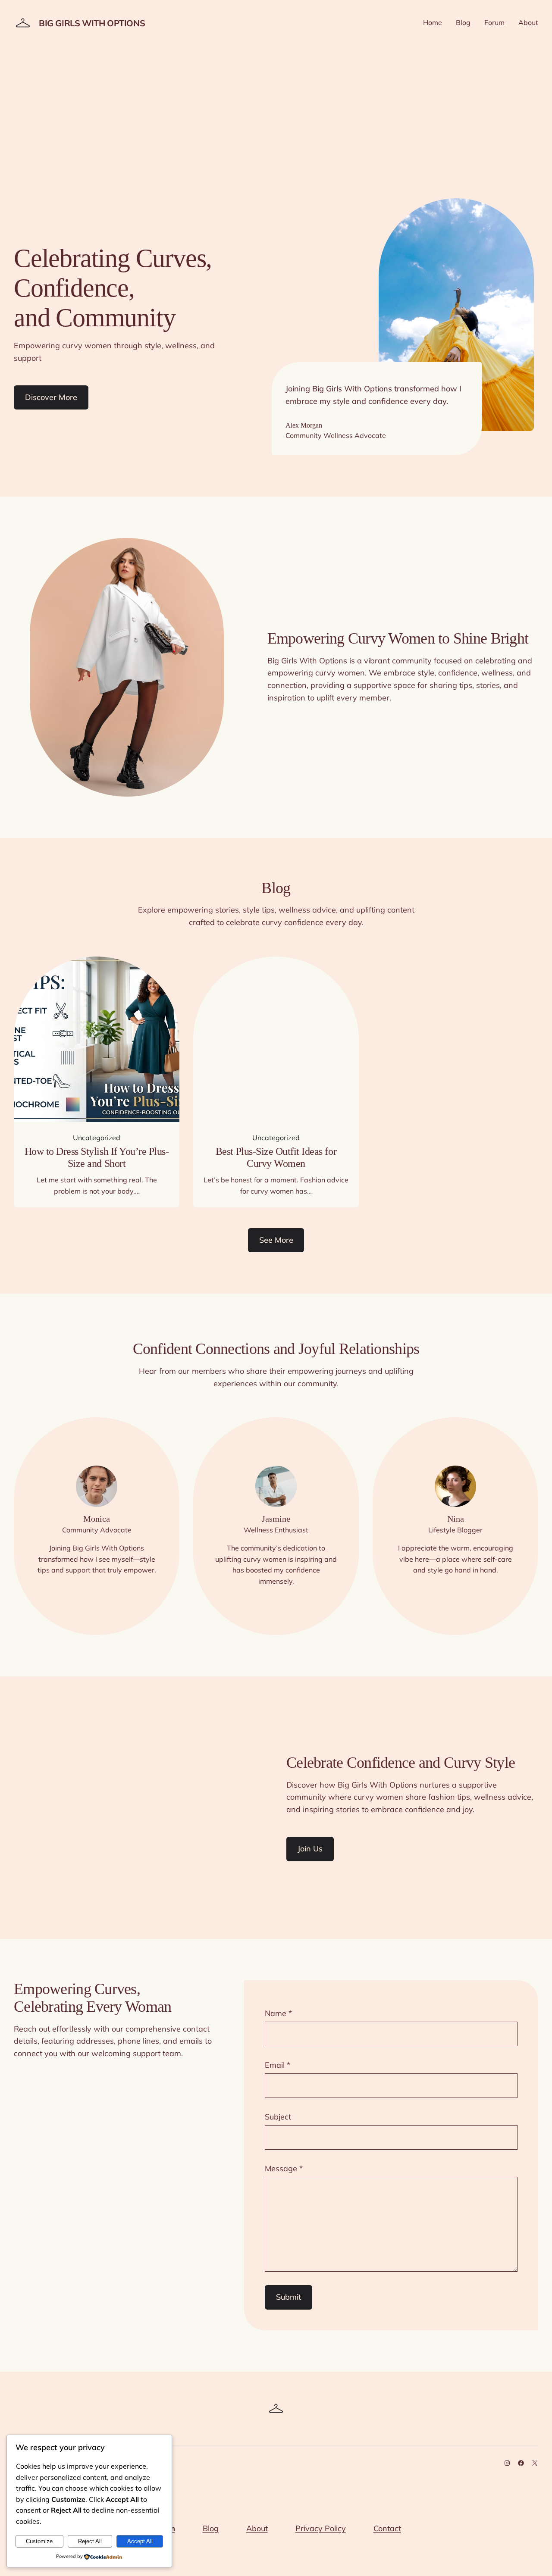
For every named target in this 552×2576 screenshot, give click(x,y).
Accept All (140, 2541)
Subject (278, 2117)
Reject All (90, 2541)
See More (276, 1240)
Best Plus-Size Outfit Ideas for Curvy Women (276, 1157)
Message (284, 2168)
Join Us (310, 1849)
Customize (39, 2541)
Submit (289, 2297)
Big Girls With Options (92, 23)
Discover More (51, 397)
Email (278, 2065)
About (257, 2528)
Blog (211, 2528)
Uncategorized (97, 1138)
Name (278, 2013)
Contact (387, 2528)
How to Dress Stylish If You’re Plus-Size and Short (97, 1157)
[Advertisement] (276, 120)
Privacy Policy (321, 2528)
